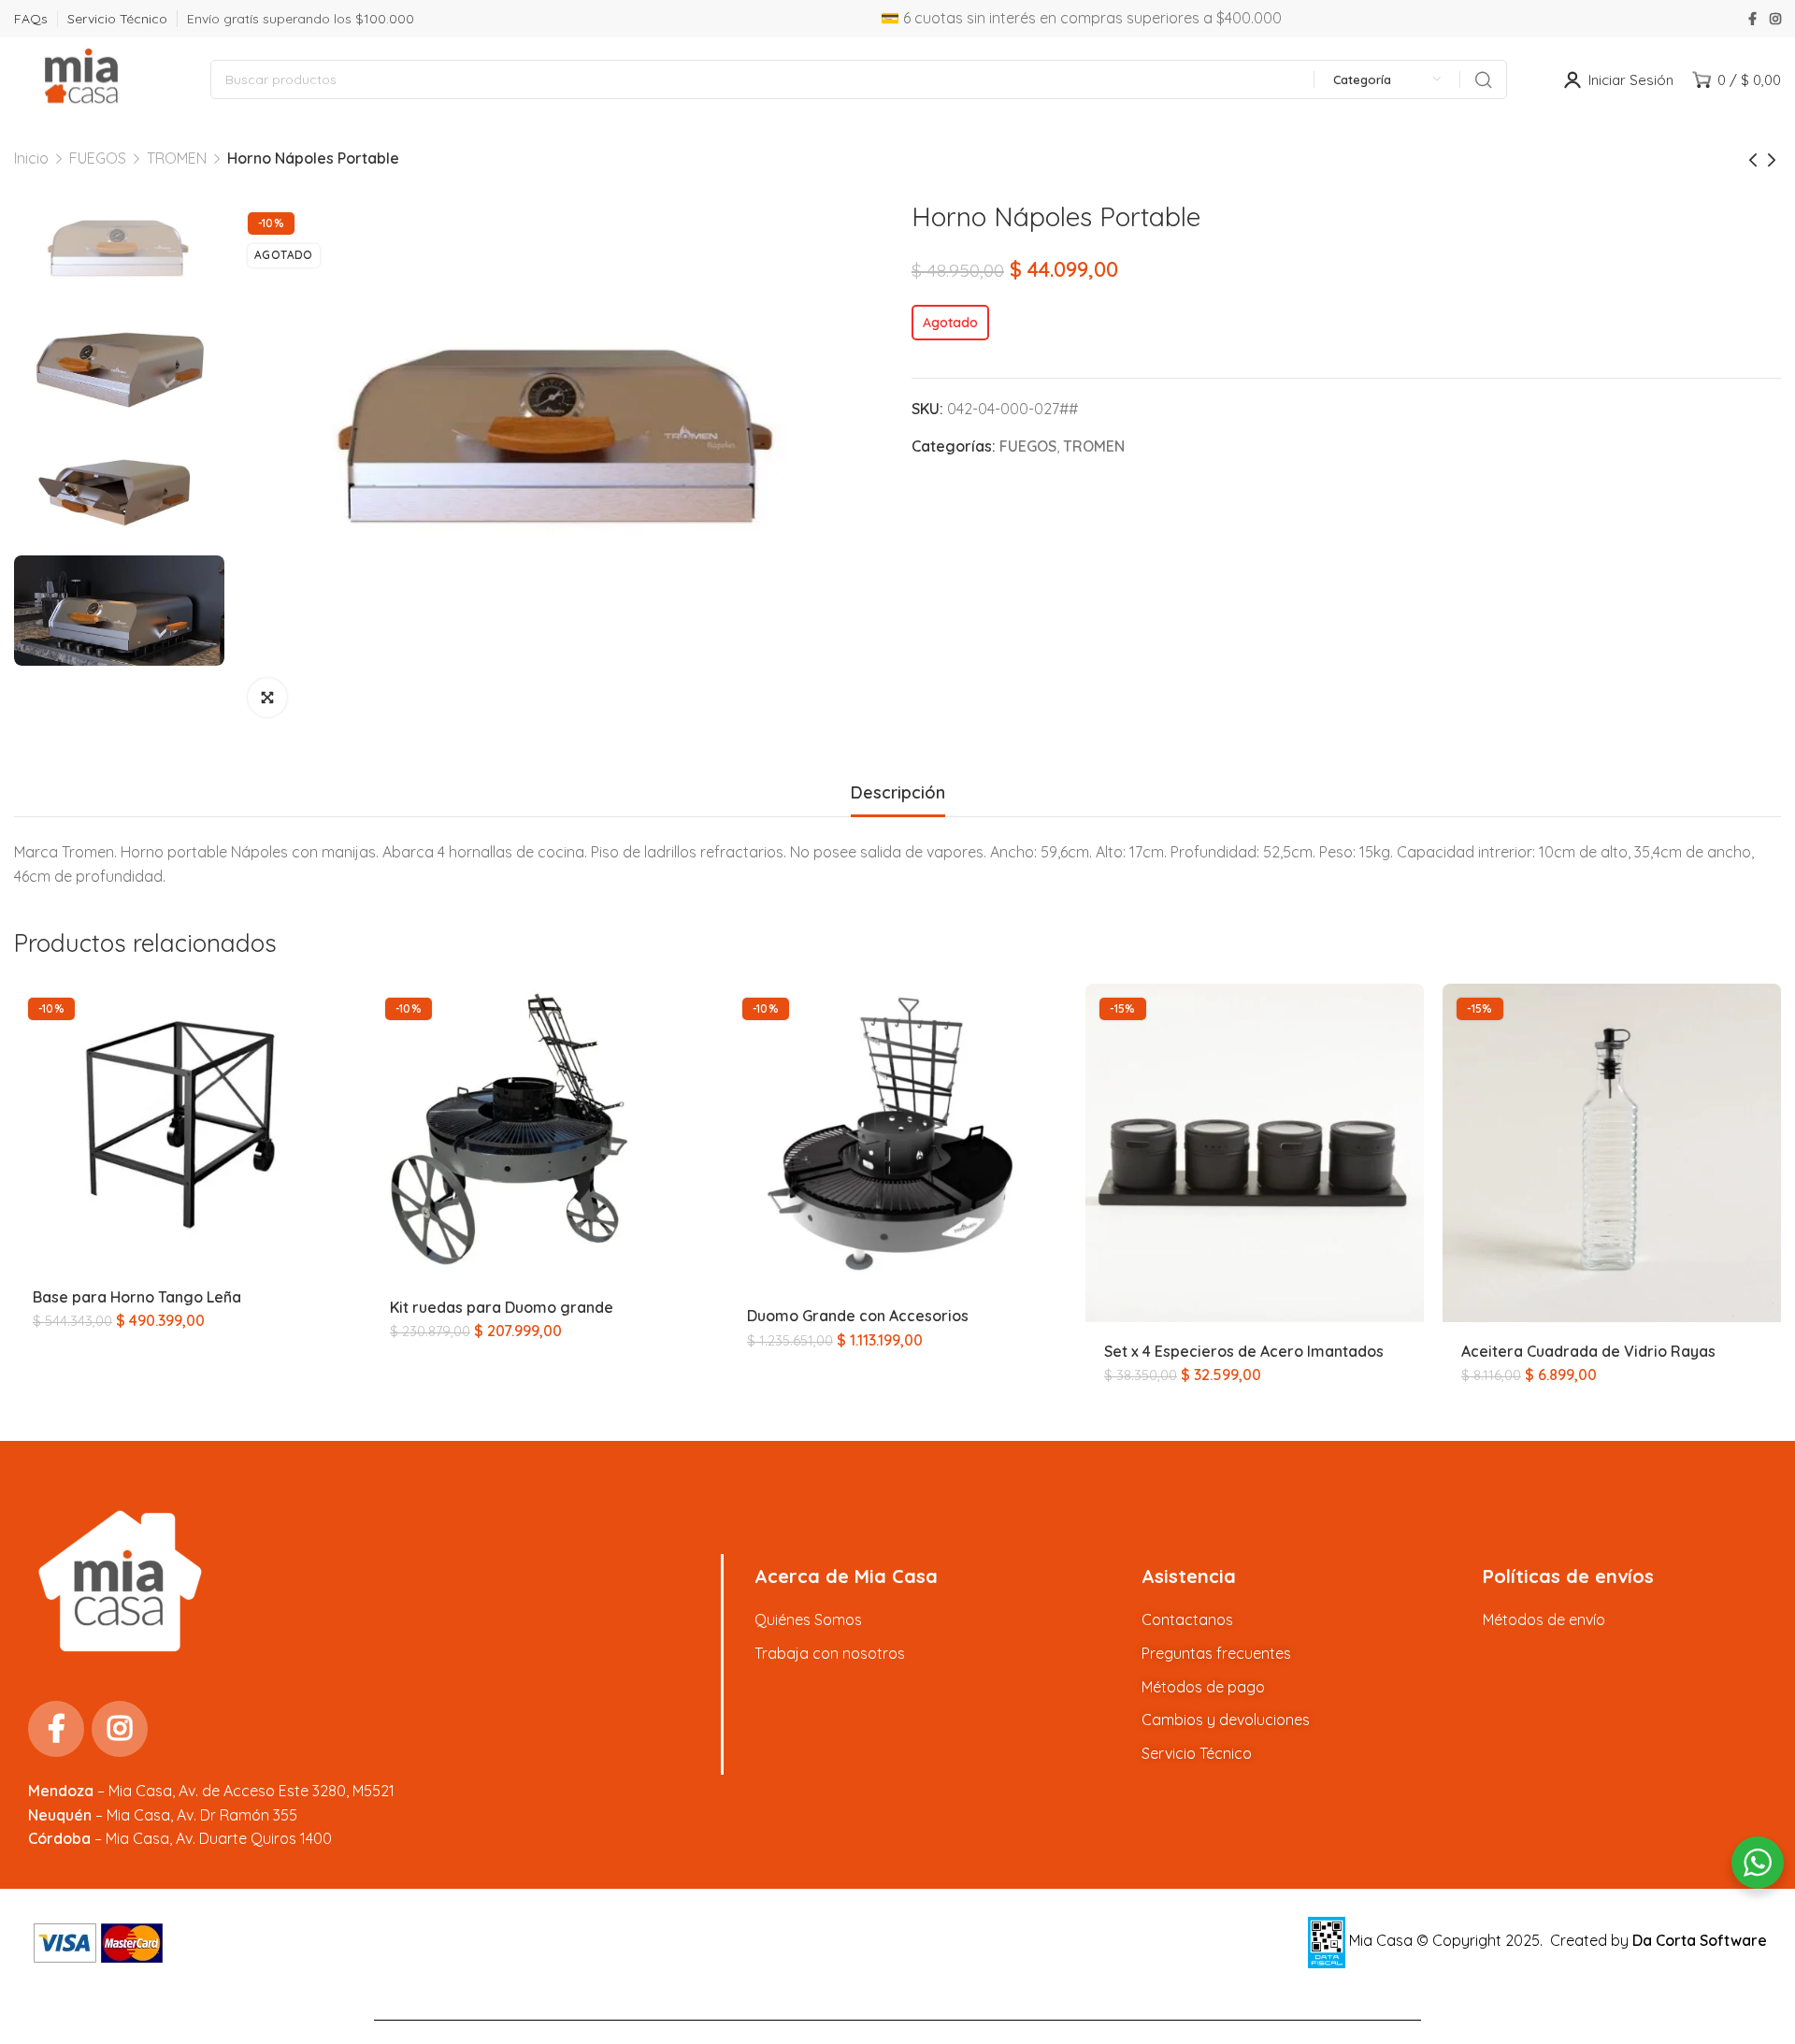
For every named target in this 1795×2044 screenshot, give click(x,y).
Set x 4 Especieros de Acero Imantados (1244, 1351)
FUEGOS (98, 158)
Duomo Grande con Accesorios (858, 1316)
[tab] (898, 793)
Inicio (31, 158)
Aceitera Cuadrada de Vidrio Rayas (1588, 1351)
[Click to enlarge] (267, 698)
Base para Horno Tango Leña (137, 1297)
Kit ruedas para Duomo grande (502, 1307)
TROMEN (177, 158)
